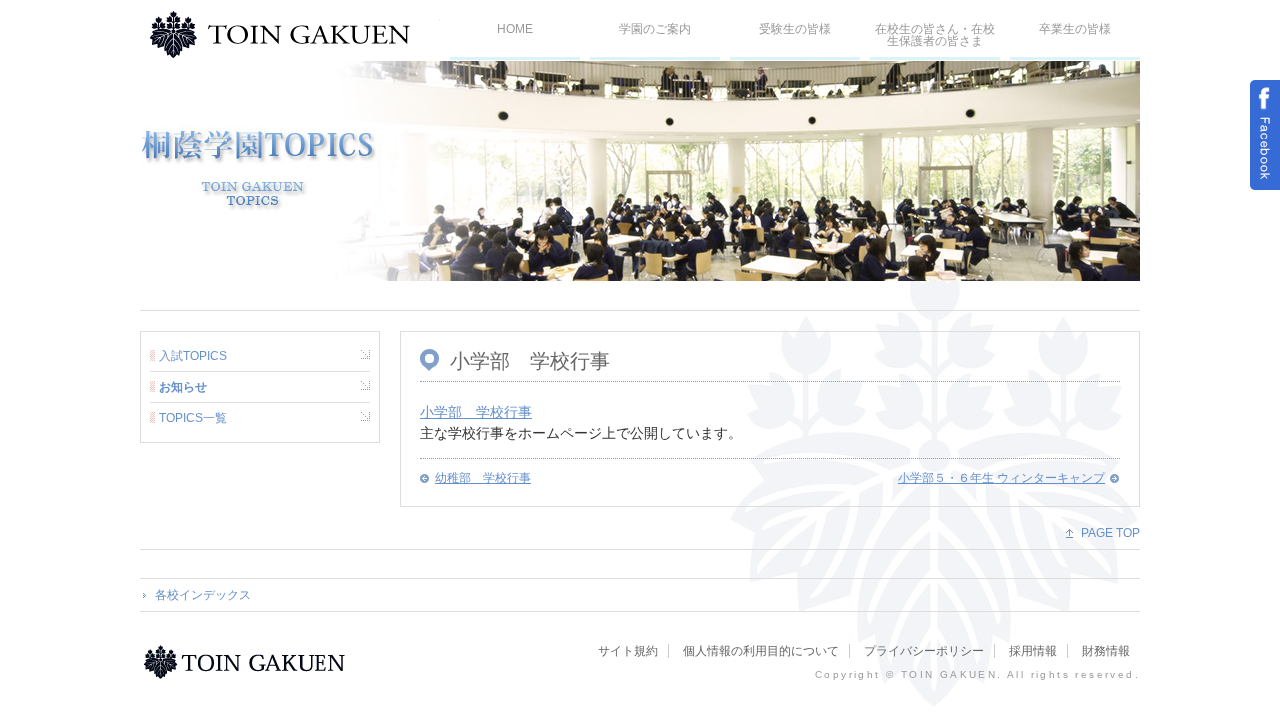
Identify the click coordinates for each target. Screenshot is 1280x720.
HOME (515, 29)
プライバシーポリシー (924, 651)
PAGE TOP (1110, 533)
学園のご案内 (655, 29)
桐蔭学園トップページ (247, 662)
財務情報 (1106, 651)
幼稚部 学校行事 (483, 478)
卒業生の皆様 (1075, 29)
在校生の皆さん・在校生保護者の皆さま (935, 35)
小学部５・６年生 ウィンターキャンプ (1001, 478)
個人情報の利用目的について (761, 651)
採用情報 (1033, 651)
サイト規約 (628, 651)
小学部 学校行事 (476, 412)
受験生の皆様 (795, 29)
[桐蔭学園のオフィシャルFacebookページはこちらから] (1265, 135)
